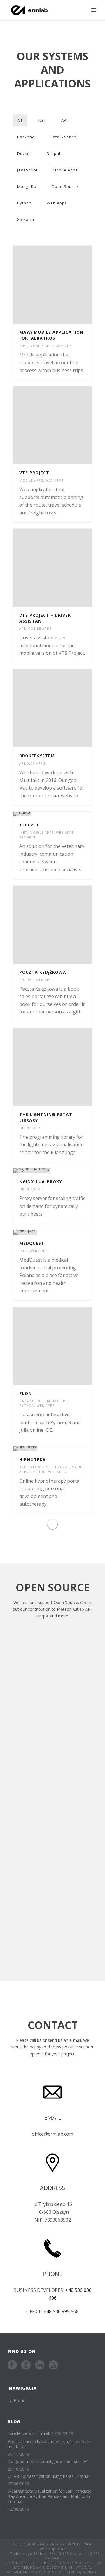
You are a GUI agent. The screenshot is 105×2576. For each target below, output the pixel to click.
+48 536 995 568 (61, 2311)
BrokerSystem (37, 756)
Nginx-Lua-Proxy (41, 1182)
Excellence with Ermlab (29, 2433)
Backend (26, 137)
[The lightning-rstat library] (63, 1067)
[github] (26, 2365)
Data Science (63, 137)
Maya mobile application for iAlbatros (51, 335)
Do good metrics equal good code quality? (48, 2462)
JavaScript (27, 170)
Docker (24, 153)
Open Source (65, 186)
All (20, 120)
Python (24, 203)
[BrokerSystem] (63, 708)
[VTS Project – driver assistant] (63, 568)
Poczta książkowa (43, 972)
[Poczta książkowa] (63, 925)
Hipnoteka (33, 1460)
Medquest (32, 1243)
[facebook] (12, 2365)
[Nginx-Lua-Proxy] (63, 1171)
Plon (26, 1393)
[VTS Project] (63, 425)
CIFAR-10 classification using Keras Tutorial (48, 2476)
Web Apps (57, 203)
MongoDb (27, 186)
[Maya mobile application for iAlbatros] (63, 285)
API (64, 120)
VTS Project (34, 473)
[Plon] (63, 1346)
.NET (42, 120)
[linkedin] (40, 2365)
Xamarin (26, 220)
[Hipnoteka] (63, 1449)
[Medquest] (63, 1232)
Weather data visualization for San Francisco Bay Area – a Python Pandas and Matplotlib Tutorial (50, 2496)
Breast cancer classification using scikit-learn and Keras (50, 2444)
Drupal (54, 153)
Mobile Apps (65, 170)
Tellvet (29, 825)
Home (20, 2400)
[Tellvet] (63, 814)
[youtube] (53, 2365)
